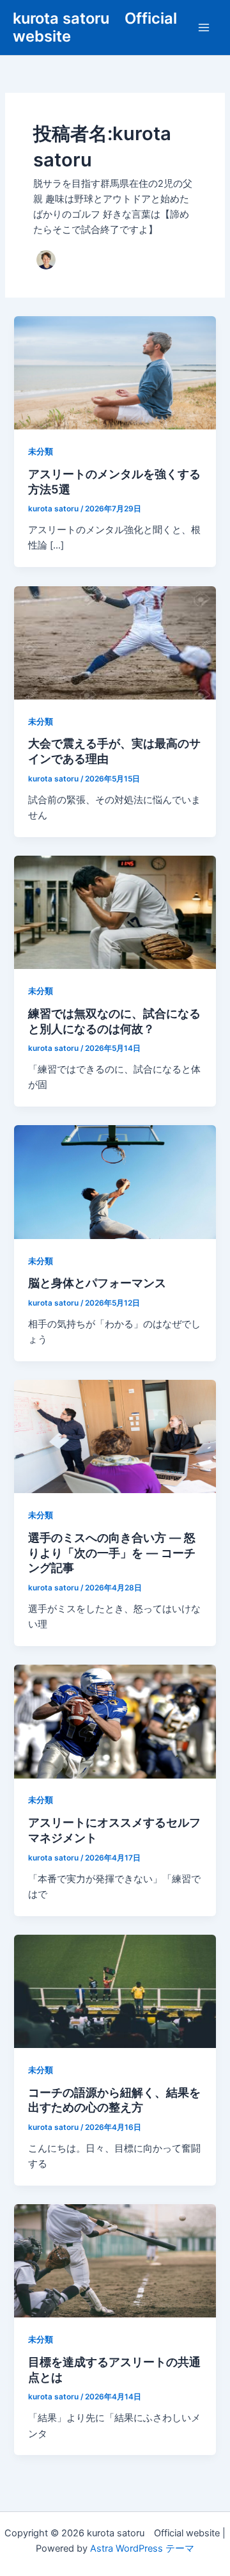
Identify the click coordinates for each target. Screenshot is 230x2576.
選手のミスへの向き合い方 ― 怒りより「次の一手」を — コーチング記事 (112, 1552)
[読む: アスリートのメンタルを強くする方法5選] (115, 372)
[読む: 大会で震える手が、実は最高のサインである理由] (115, 642)
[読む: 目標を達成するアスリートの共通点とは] (115, 2260)
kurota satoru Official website (95, 27)
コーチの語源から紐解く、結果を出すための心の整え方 (114, 2100)
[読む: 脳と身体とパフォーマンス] (115, 1181)
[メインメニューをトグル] (204, 28)
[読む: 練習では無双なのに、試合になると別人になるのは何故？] (115, 912)
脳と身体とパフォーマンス (97, 1283)
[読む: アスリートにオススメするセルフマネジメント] (115, 1721)
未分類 (41, 452)
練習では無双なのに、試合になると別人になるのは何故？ (114, 1021)
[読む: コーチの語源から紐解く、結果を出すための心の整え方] (115, 1990)
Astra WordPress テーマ (142, 2548)
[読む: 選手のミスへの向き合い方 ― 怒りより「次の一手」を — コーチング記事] (115, 1436)
